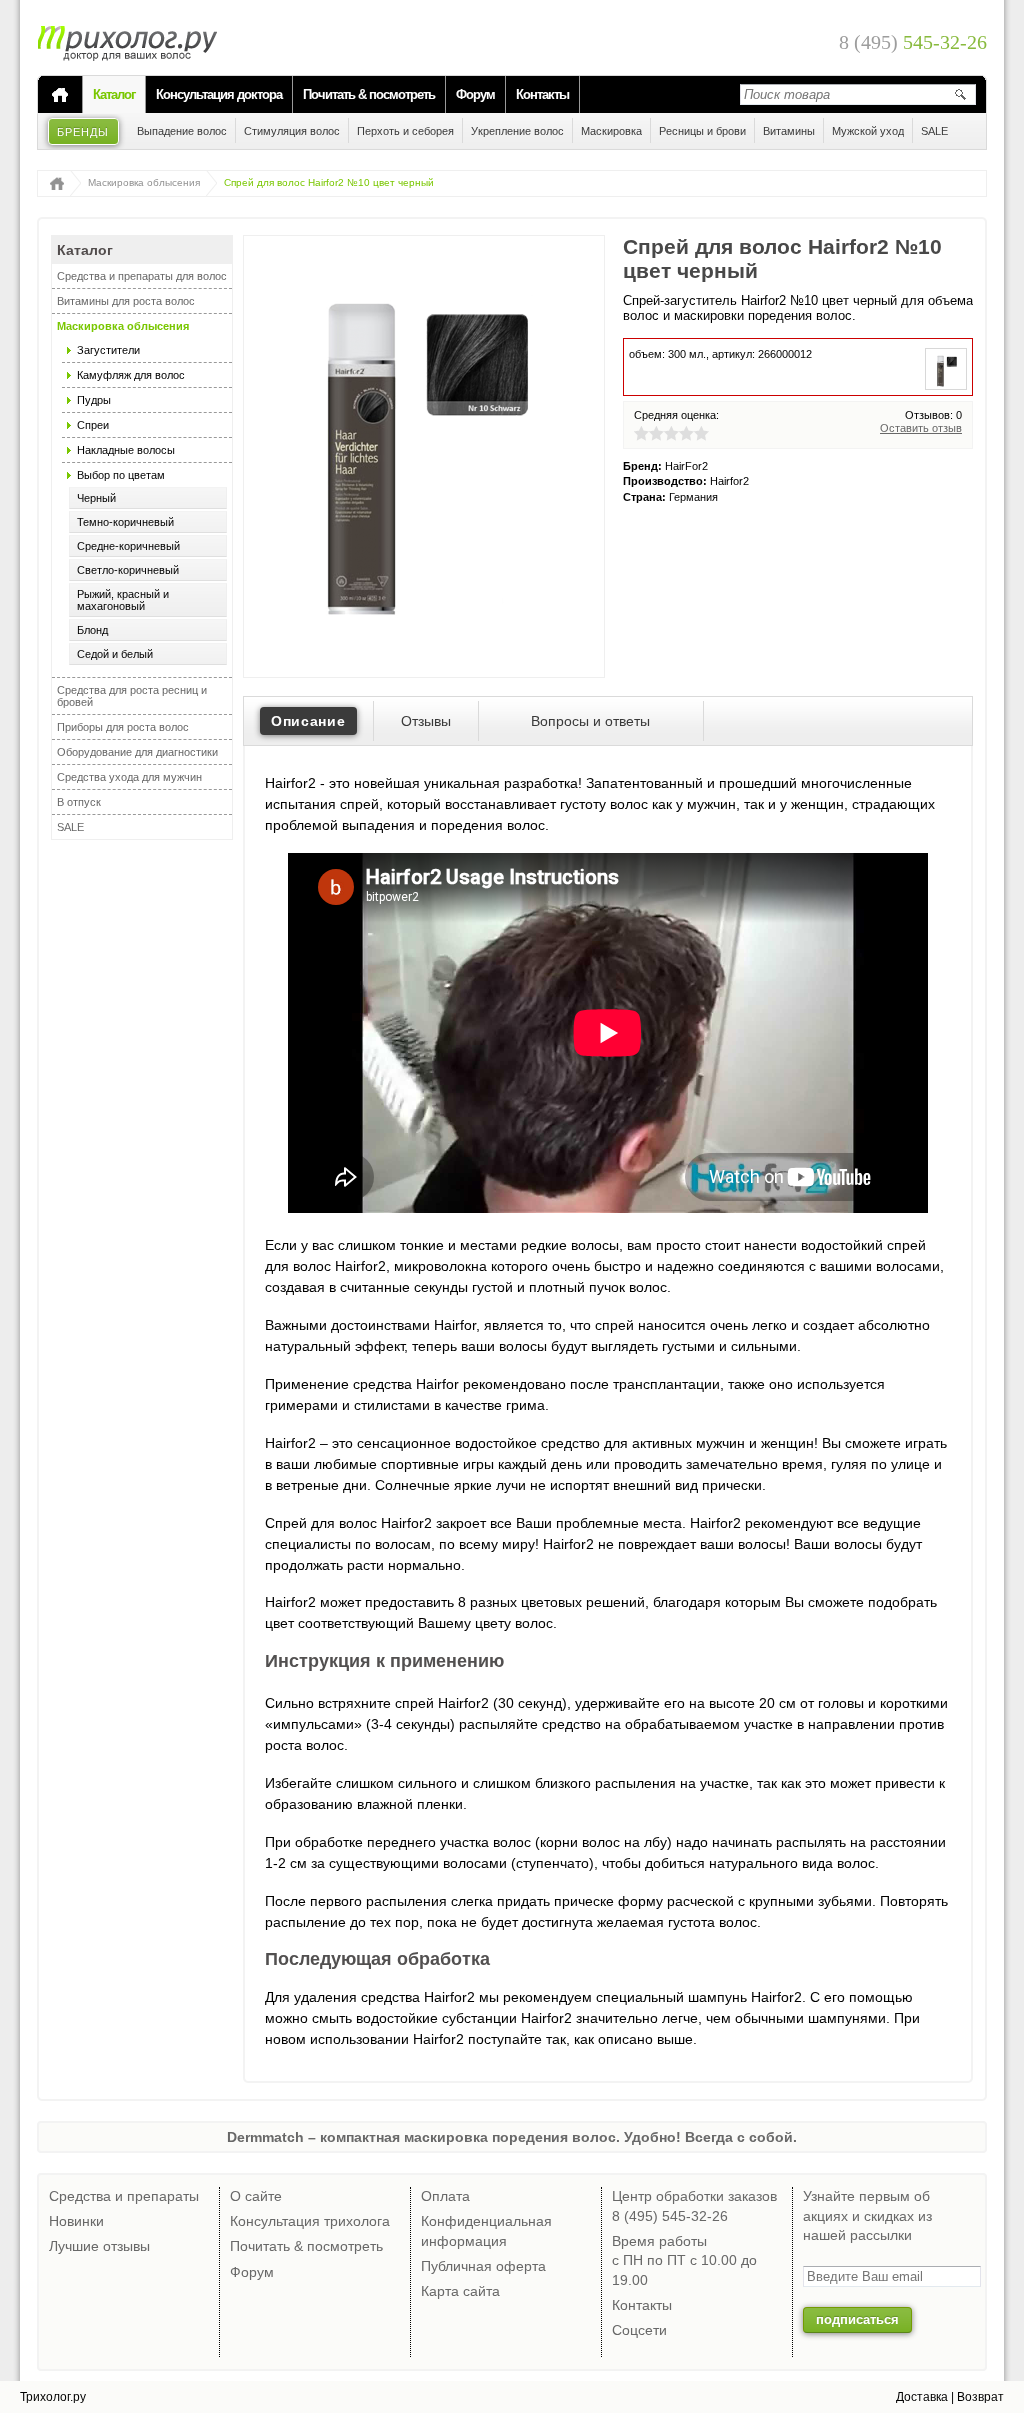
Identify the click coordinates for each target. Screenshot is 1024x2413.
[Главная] (60, 95)
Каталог (114, 94)
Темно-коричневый (125, 522)
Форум (475, 94)
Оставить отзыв (921, 428)
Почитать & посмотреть (369, 94)
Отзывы (426, 721)
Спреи (93, 425)
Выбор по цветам (121, 475)
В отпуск (79, 802)
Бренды (83, 132)
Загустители (108, 350)
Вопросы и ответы (590, 721)
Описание (308, 721)
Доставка (922, 2397)
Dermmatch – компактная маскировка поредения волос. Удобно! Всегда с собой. (512, 2137)
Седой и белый (115, 654)
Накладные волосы (126, 450)
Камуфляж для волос (131, 375)
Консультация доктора (219, 94)
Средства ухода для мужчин (129, 777)
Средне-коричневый (128, 546)
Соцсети (639, 2330)
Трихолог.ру (53, 2397)
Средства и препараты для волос (142, 276)
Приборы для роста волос (123, 727)
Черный (96, 498)
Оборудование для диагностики (137, 752)
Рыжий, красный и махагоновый (123, 600)
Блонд (92, 630)
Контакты (542, 94)
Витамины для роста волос (126, 301)
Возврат (980, 2397)
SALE (70, 827)
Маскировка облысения (144, 182)
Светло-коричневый (128, 570)
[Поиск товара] (960, 94)
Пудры (94, 400)
